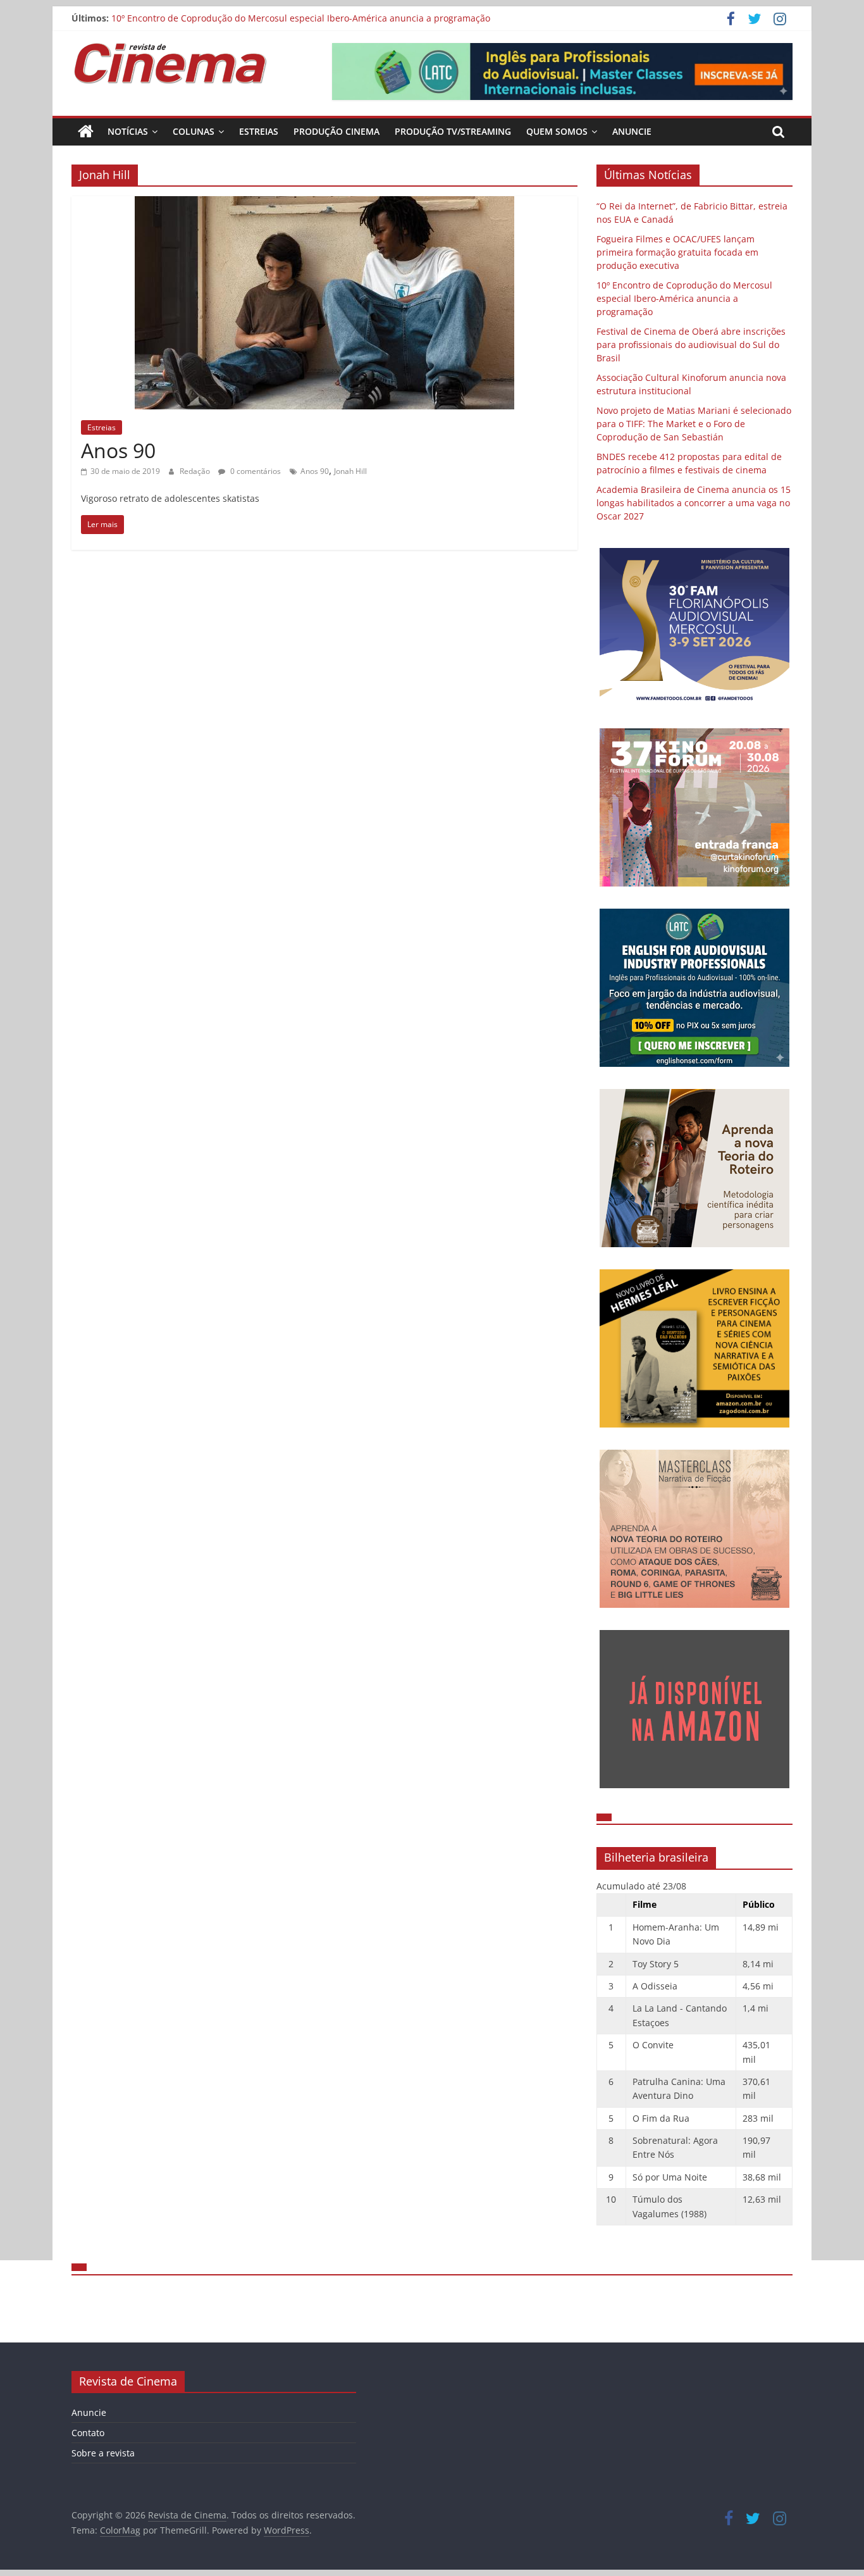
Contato (88, 2433)
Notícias (128, 131)
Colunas (194, 131)
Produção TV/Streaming (453, 131)
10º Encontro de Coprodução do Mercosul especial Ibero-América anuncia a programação (301, 18)
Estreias (259, 131)
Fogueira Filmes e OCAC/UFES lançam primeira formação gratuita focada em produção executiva (677, 252)
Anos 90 (118, 450)
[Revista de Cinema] (86, 132)
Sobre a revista (103, 2453)
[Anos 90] (324, 204)
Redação (196, 471)
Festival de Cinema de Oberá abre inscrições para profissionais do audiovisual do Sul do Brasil (691, 345)
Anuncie (632, 131)
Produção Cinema (336, 131)
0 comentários (255, 471)
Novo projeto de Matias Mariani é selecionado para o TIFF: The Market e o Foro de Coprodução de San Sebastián (694, 424)
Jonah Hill (350, 471)
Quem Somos (557, 131)
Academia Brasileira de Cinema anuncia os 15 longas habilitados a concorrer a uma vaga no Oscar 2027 (694, 503)
